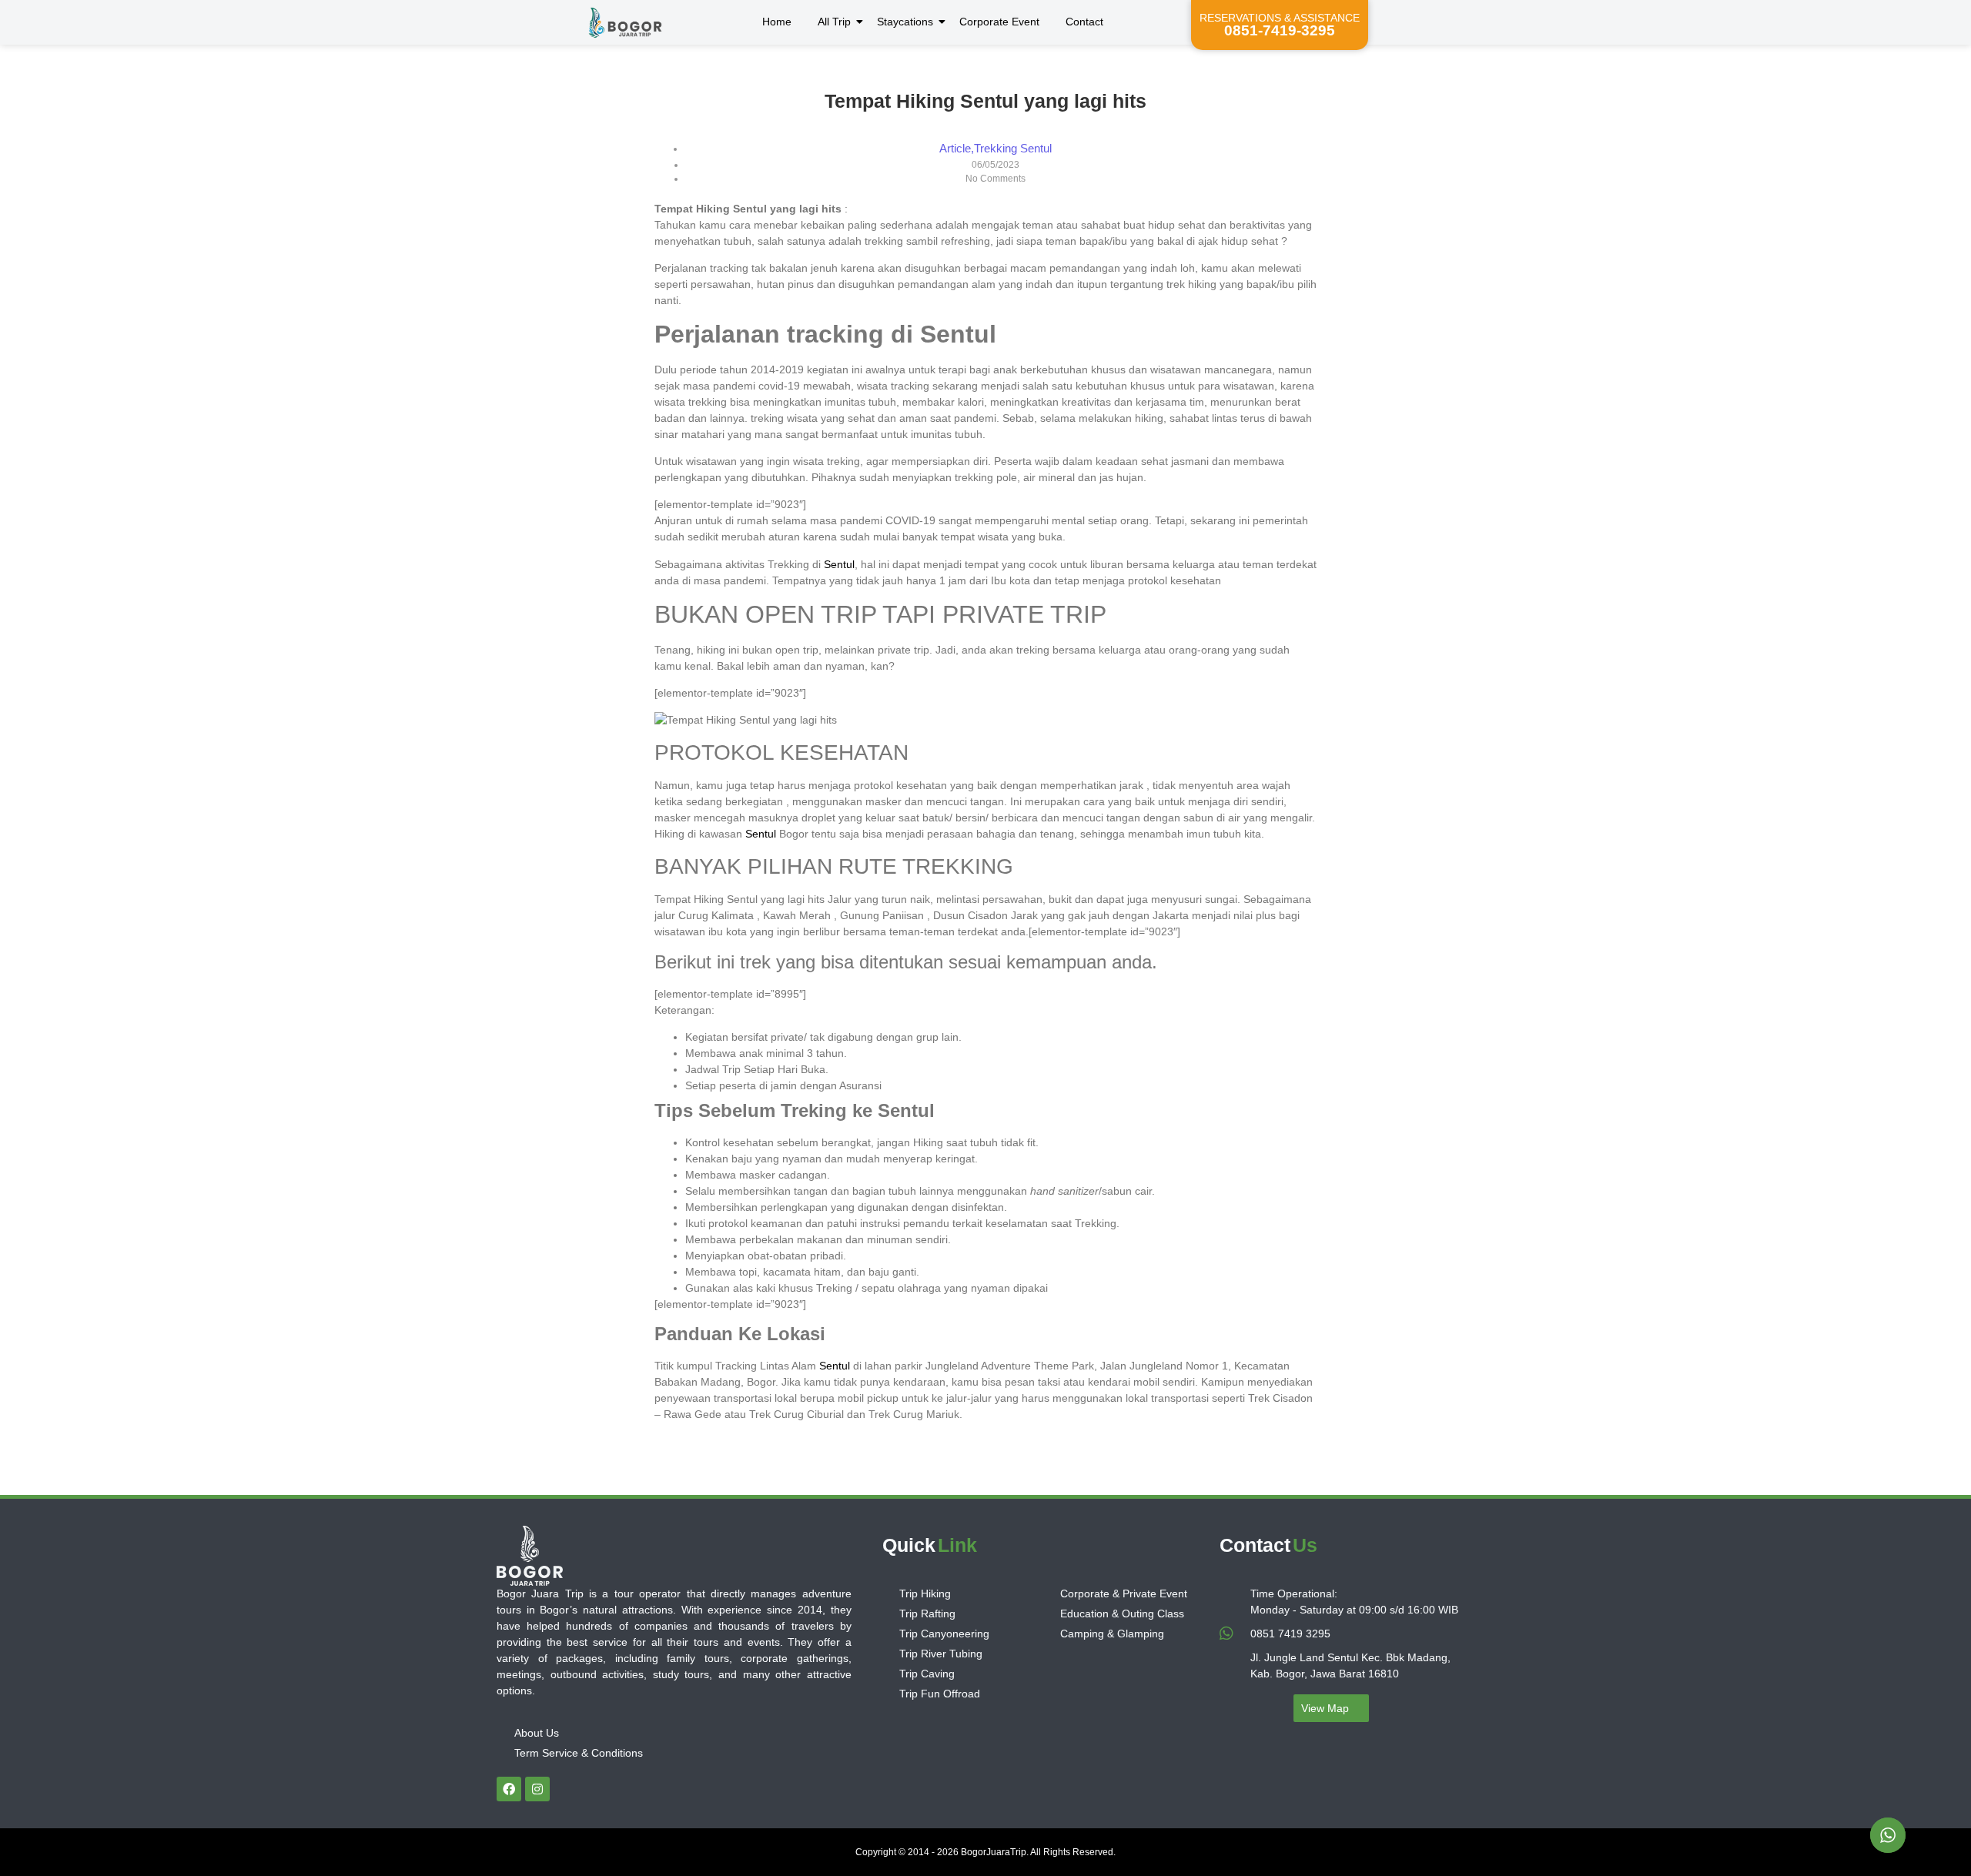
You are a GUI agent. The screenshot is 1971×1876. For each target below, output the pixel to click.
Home (777, 22)
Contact (1084, 22)
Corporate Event (999, 22)
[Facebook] (509, 1789)
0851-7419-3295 (1280, 30)
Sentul (839, 564)
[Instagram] (537, 1789)
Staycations (905, 22)
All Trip (834, 22)
